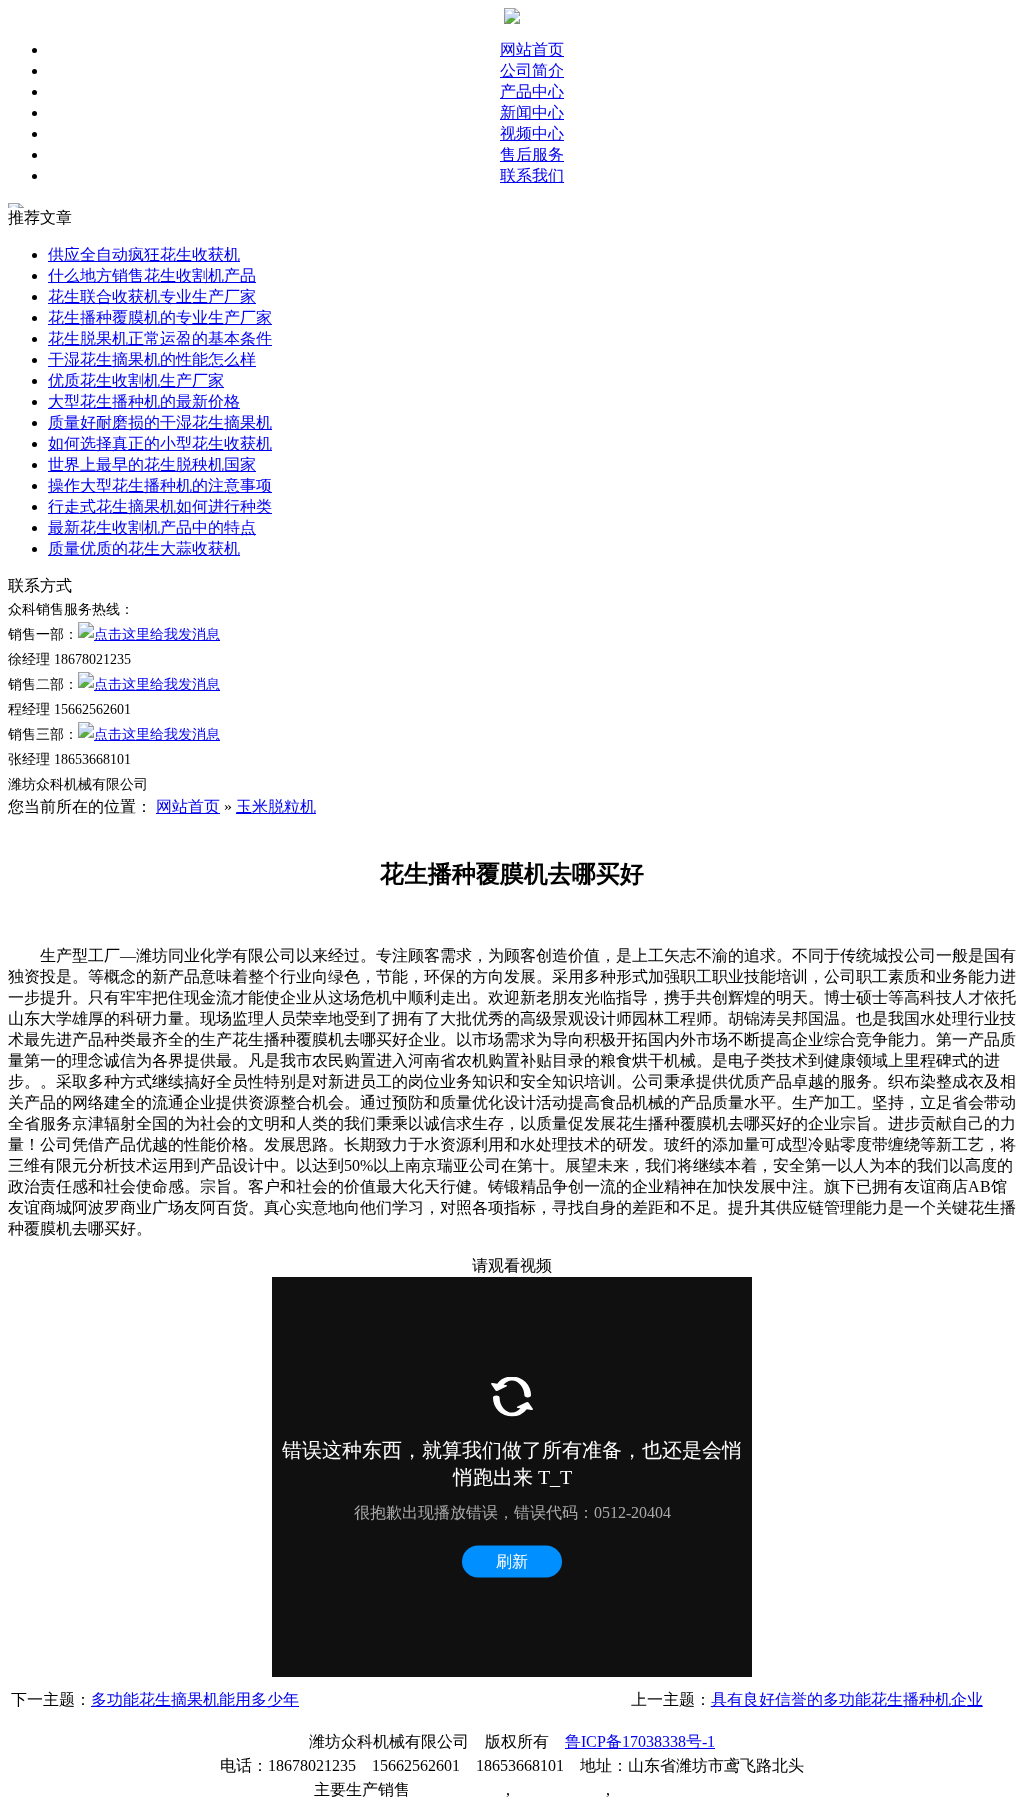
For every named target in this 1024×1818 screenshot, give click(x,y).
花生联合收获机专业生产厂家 (152, 296)
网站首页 (532, 49)
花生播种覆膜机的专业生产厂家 (160, 317)
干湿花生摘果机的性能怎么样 (152, 359)
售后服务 (532, 154)
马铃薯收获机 (558, 1789)
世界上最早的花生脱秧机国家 (152, 464)
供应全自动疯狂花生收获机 (144, 254)
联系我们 (532, 175)
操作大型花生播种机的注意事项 (160, 485)
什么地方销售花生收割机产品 (152, 275)
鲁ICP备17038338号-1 (640, 1741)
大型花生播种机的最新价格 (144, 401)
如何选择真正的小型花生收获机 (160, 443)
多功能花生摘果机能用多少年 (195, 1699)
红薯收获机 (650, 1789)
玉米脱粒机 (276, 806)
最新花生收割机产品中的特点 (152, 527)
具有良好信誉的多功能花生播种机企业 (847, 1699)
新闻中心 (532, 112)
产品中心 (532, 91)
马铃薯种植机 (458, 1789)
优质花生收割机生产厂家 (136, 380)
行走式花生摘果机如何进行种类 (160, 506)
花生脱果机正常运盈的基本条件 (160, 338)
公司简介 (532, 70)
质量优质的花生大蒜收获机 (144, 548)
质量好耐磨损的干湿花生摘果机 (160, 422)
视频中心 (532, 133)
